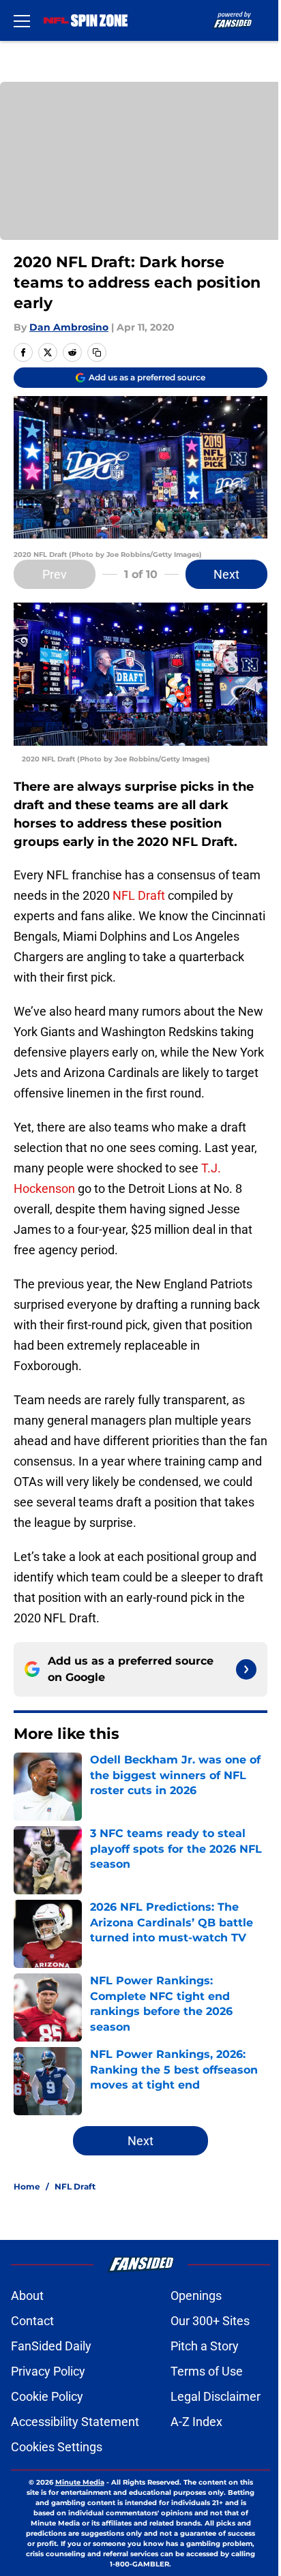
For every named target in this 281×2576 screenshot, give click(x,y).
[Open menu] (22, 20)
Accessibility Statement (75, 2422)
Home (27, 2186)
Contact (32, 2321)
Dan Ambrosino (69, 327)
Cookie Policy (47, 2396)
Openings (196, 2295)
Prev (55, 574)
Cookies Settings (57, 2447)
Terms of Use (207, 2371)
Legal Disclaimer (216, 2396)
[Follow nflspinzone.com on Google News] (246, 1669)
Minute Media (80, 2482)
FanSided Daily (51, 2346)
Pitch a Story (205, 2346)
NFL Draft (139, 895)
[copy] (97, 352)
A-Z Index (196, 2422)
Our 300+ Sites (210, 2321)
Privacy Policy (48, 2371)
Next (226, 574)
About (27, 2295)
